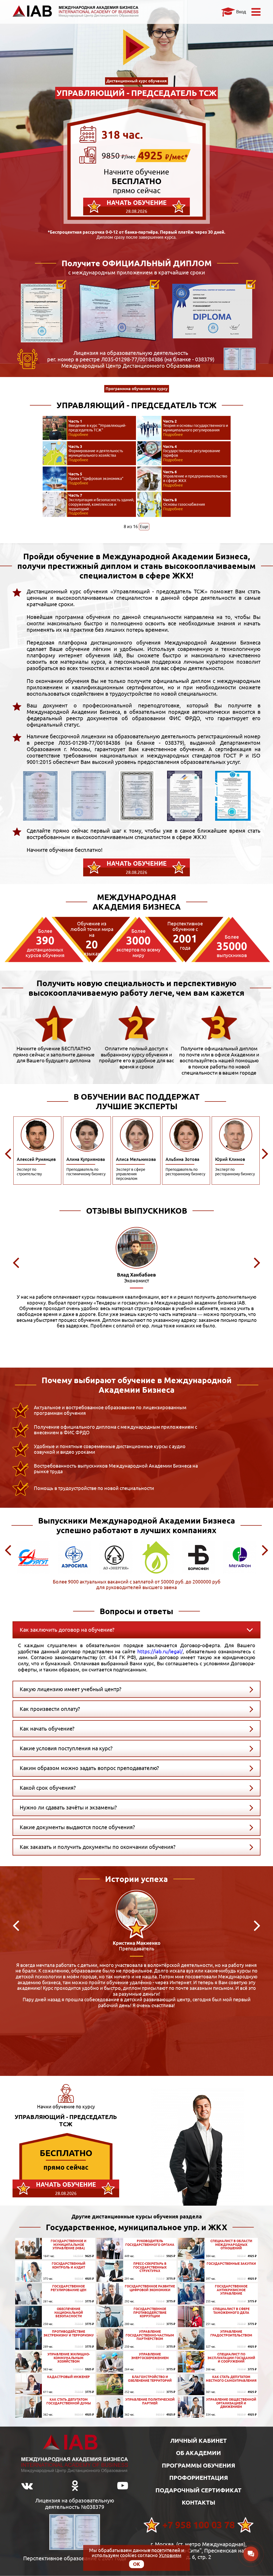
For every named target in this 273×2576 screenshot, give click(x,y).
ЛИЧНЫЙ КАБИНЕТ (198, 2441)
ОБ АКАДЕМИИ (198, 2453)
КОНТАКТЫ (198, 2502)
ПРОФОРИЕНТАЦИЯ (199, 2478)
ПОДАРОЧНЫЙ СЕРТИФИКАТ (198, 2490)
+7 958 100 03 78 (199, 2525)
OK (136, 2564)
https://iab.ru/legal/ (160, 1651)
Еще (144, 526)
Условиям (170, 2555)
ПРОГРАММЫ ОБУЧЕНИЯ (198, 2465)
